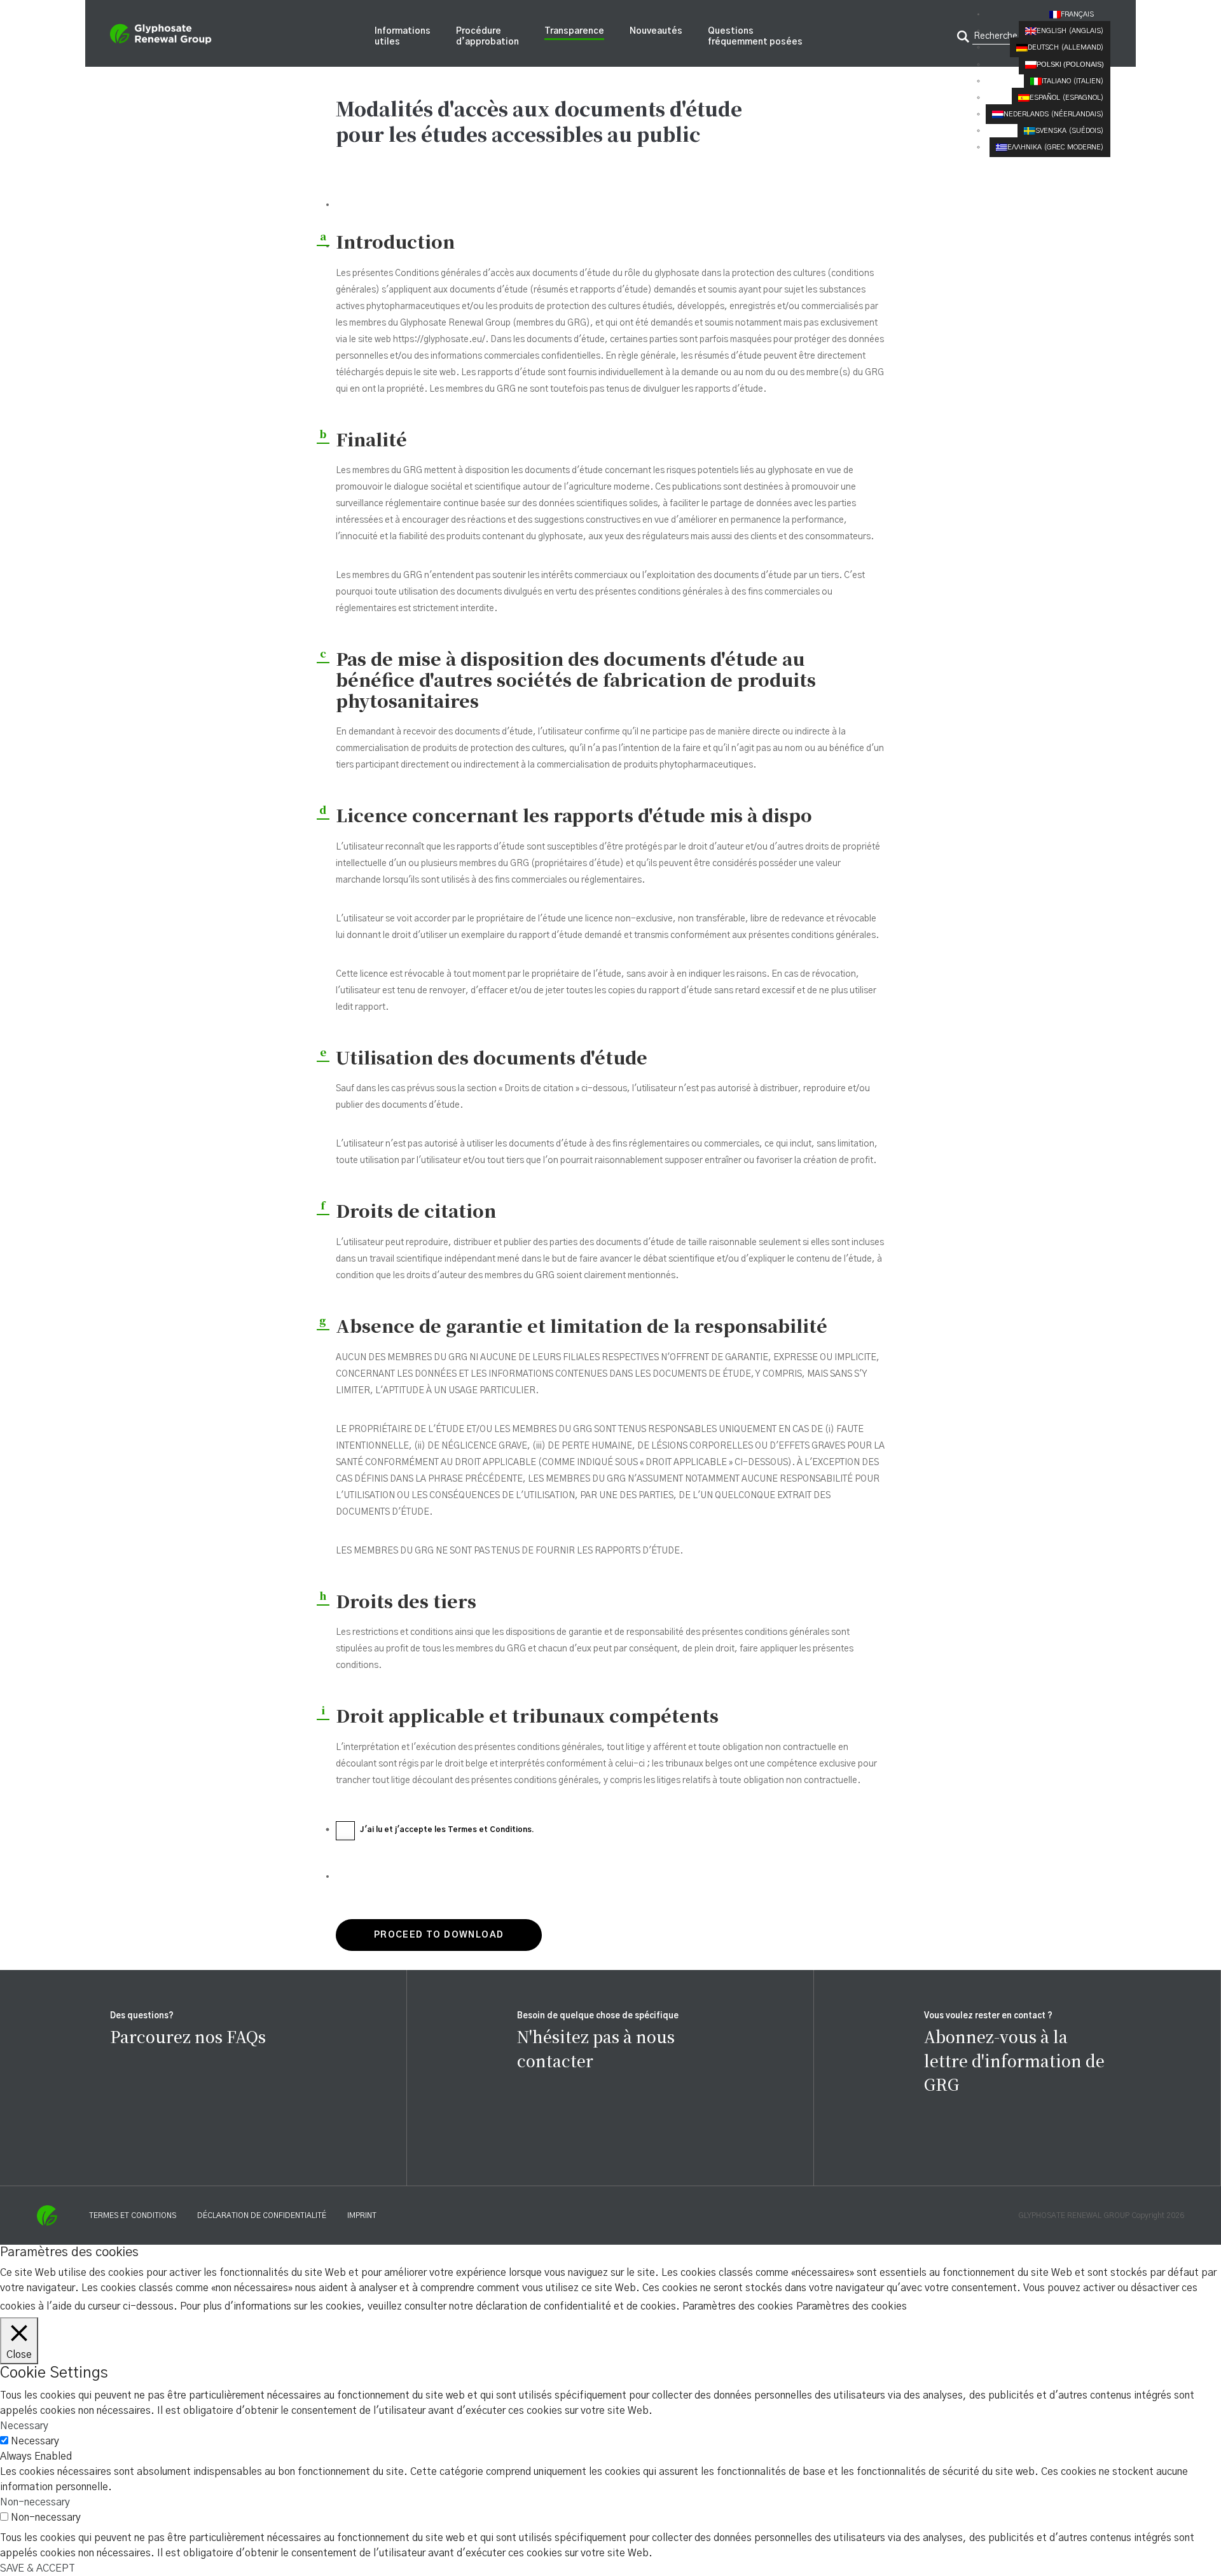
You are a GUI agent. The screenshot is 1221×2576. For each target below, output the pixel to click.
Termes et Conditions (133, 2215)
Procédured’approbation (487, 37)
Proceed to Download (439, 1935)
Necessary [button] (24, 2426)
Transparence (574, 31)
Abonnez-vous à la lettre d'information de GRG (1014, 2060)
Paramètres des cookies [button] (738, 2306)
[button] (1080, 14)
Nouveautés (656, 31)
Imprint (362, 2215)
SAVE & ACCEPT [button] (38, 2568)
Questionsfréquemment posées (755, 37)
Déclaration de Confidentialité (262, 2215)
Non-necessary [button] (35, 2502)
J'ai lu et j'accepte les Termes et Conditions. (447, 1829)
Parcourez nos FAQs (188, 2036)
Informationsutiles (403, 37)
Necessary (35, 2441)
